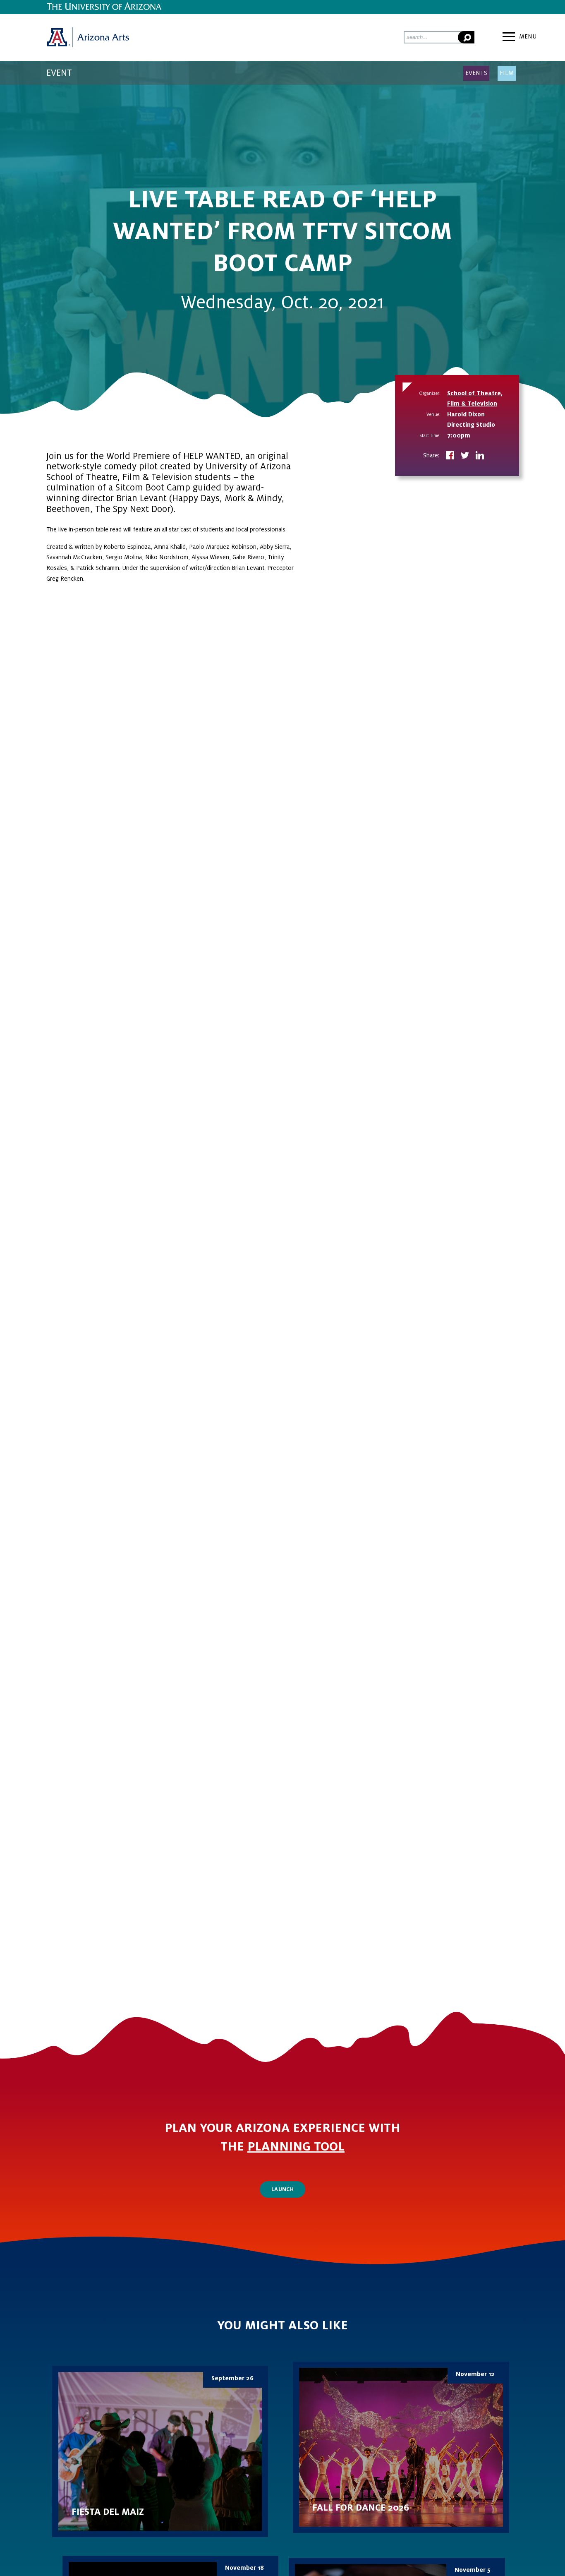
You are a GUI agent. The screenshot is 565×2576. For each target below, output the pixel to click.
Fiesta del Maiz (160, 2451)
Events (476, 73)
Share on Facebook (450, 456)
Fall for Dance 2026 (401, 2447)
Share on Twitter (465, 456)
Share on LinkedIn (480, 456)
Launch (282, 2189)
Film (507, 73)
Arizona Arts (88, 38)
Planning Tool (296, 2147)
